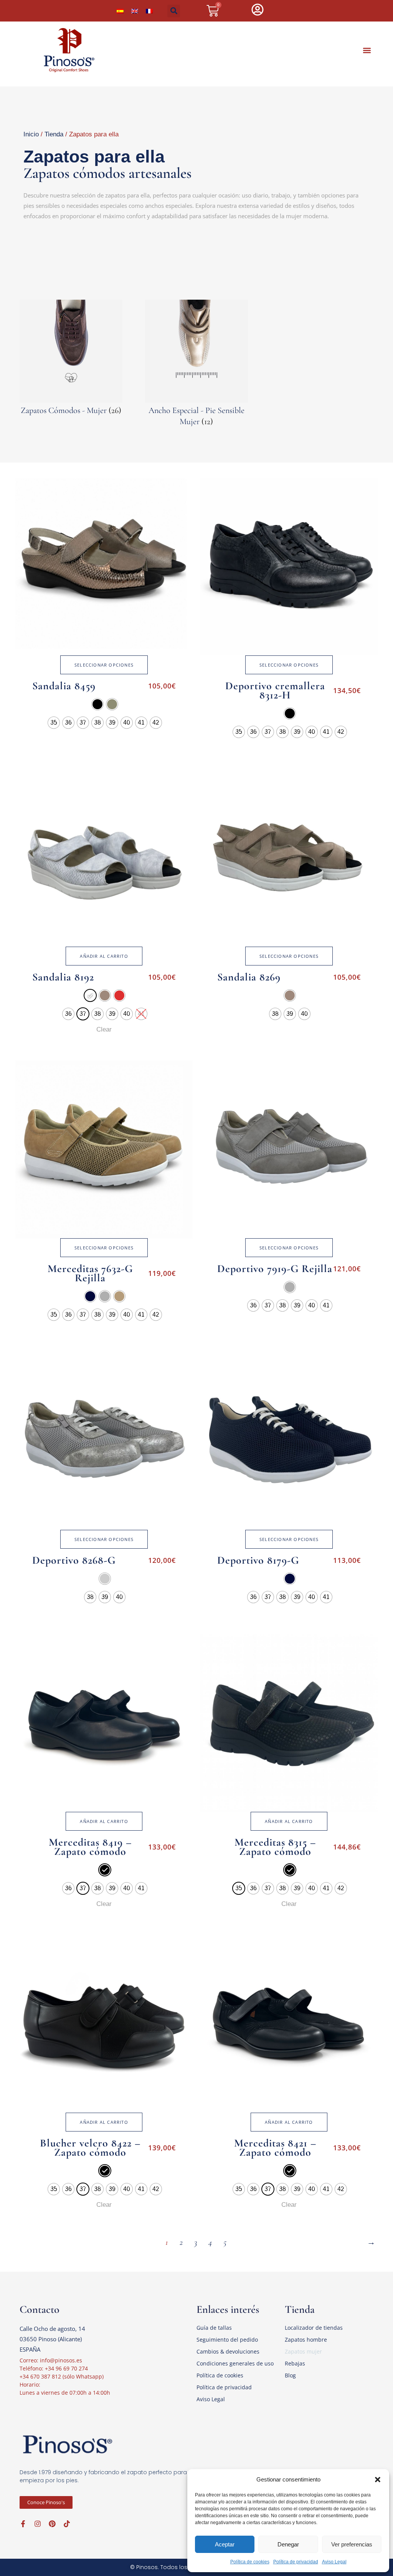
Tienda (54, 134)
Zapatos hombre (306, 2340)
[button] (378, 2480)
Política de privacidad (296, 2562)
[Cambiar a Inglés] (135, 11)
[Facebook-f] (23, 2524)
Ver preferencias (352, 2544)
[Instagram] (38, 2524)
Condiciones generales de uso (235, 2363)
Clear (104, 1029)
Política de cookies (250, 2562)
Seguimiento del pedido (227, 2340)
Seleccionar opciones (104, 665)
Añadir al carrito (104, 956)
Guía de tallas (214, 2328)
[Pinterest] (52, 2524)
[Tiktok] (67, 2524)
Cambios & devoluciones (228, 2351)
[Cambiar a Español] (120, 11)
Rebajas (295, 2363)
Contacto (40, 2309)
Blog (290, 2375)
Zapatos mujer (303, 2351)
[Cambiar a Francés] (149, 11)
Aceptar (225, 2544)
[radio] (97, 704)
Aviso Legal (334, 2562)
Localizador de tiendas (314, 2328)
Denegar (288, 2544)
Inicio (31, 134)
